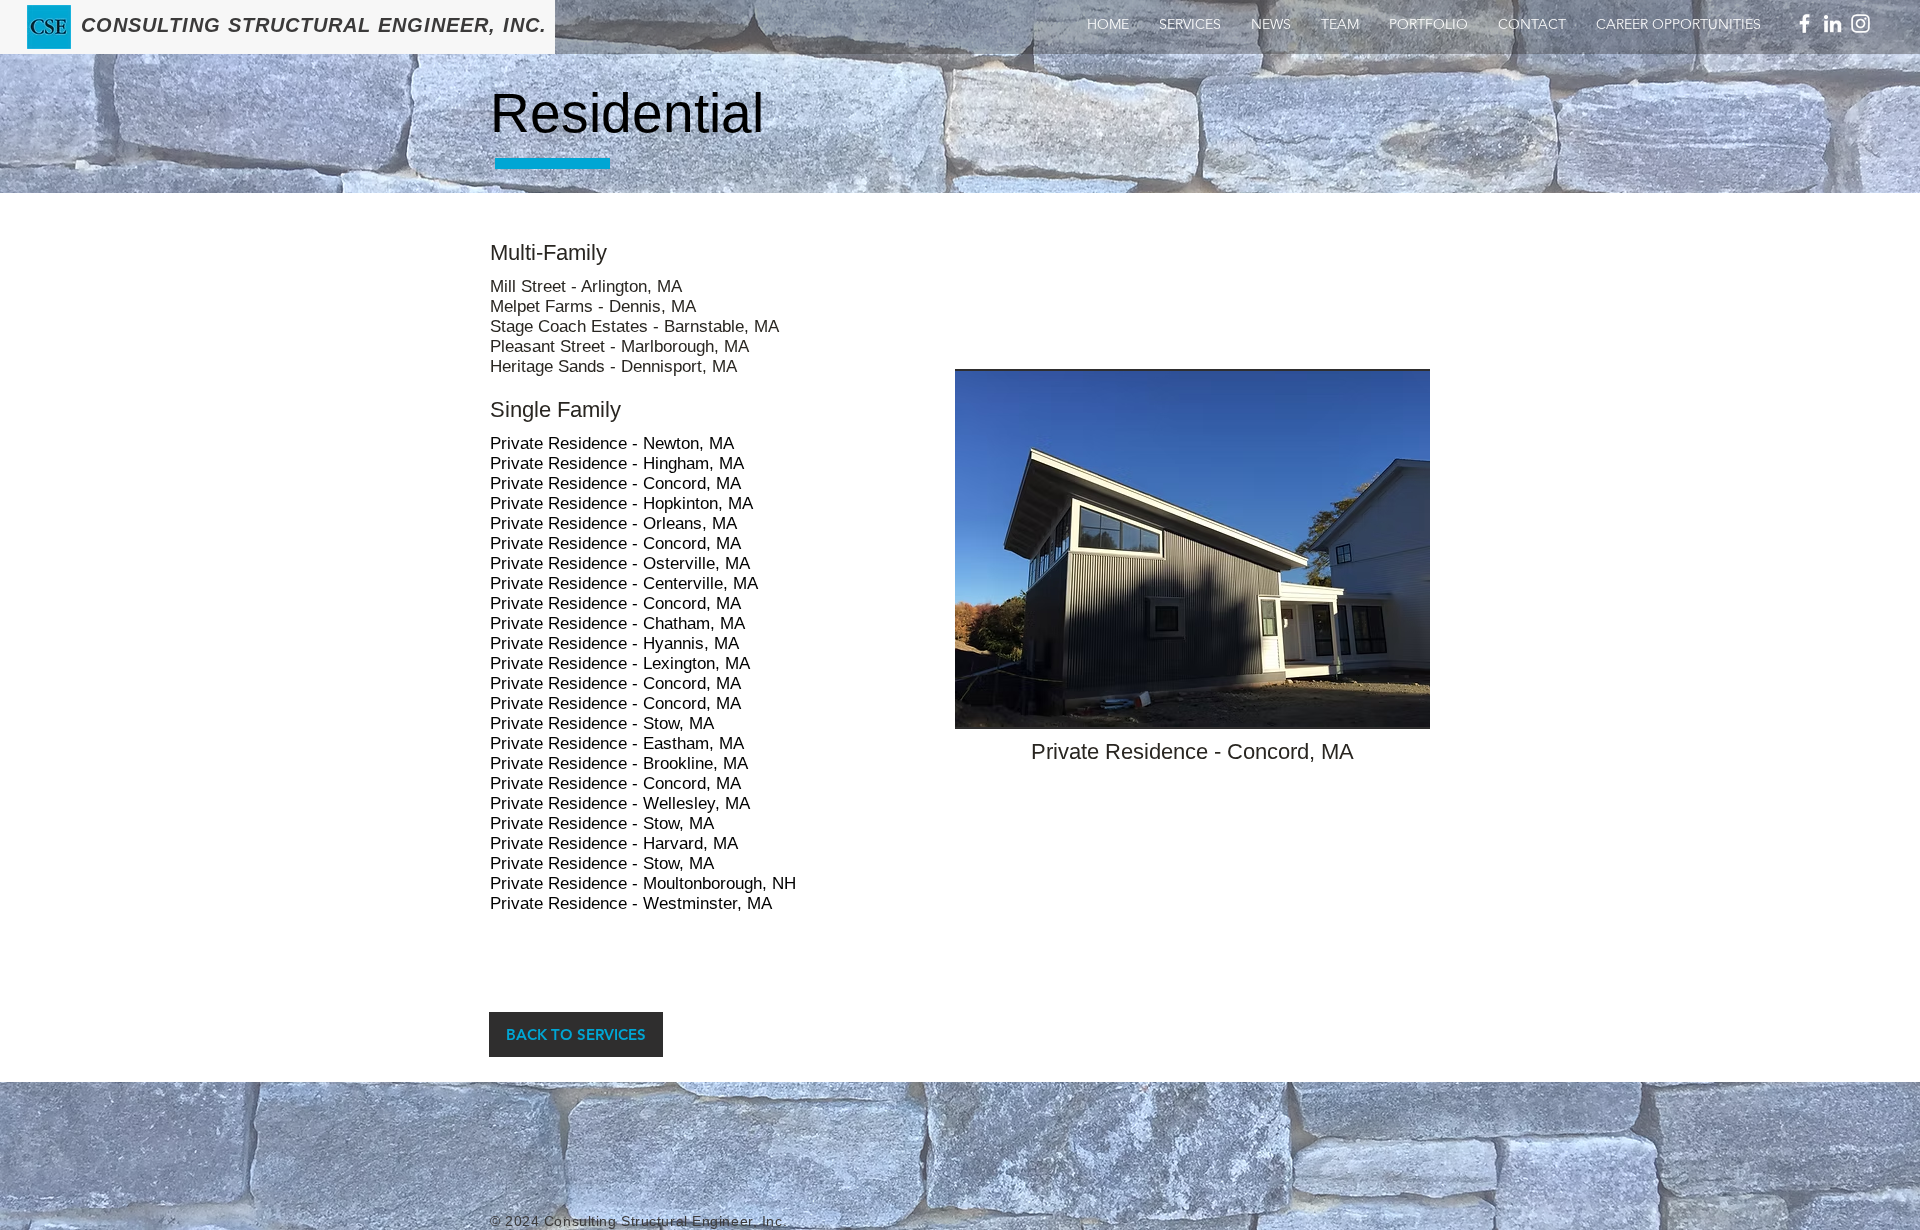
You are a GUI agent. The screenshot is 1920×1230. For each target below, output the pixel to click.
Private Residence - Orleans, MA (613, 523)
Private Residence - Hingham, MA (617, 463)
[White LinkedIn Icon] (1832, 23)
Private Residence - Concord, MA (615, 483)
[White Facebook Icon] (1804, 23)
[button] (1192, 549)
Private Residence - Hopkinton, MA (621, 503)
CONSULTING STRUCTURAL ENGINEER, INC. (314, 25)
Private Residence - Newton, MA (612, 443)
